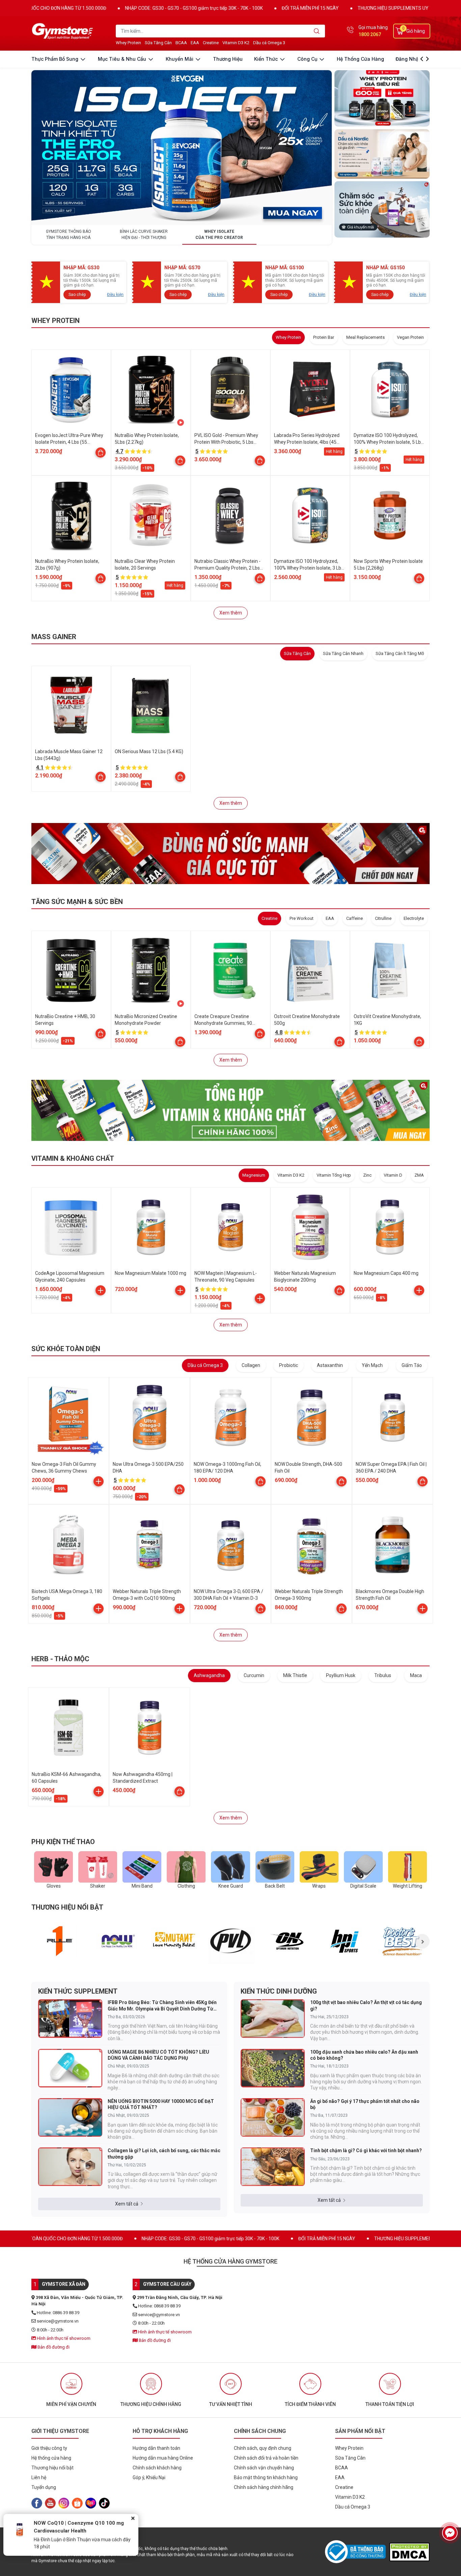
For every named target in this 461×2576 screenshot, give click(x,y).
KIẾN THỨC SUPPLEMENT (78, 1991)
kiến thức (267, 59)
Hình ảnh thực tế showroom (63, 2338)
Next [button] (422, 1941)
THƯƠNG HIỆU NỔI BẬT (67, 1907)
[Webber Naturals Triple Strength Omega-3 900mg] (311, 1545)
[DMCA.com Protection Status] (409, 2552)
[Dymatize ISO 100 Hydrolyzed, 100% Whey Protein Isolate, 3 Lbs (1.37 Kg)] (310, 515)
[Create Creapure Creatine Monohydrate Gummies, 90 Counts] (231, 970)
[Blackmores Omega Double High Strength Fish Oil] (392, 1545)
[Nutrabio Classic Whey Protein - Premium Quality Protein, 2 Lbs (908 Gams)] (231, 515)
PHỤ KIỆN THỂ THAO (63, 1842)
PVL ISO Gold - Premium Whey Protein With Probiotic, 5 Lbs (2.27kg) (226, 442)
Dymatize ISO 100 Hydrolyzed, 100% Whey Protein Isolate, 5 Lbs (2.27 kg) (388, 442)
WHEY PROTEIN (56, 321)
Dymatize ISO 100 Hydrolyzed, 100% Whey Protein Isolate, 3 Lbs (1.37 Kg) (309, 568)
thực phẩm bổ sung (56, 59)
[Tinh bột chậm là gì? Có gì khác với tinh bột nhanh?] (273, 2167)
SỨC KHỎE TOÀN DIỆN (66, 1349)
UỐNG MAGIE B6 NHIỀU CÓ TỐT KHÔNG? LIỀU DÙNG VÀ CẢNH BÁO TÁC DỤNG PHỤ (158, 2055)
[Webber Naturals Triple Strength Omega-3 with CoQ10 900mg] (150, 1545)
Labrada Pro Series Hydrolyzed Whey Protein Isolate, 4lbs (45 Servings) (307, 442)
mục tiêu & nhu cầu (123, 59)
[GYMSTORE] (63, 31)
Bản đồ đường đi (53, 2347)
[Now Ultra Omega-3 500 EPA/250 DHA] (150, 1418)
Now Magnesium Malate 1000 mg (151, 1273)
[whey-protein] (382, 98)
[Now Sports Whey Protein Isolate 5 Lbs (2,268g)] (390, 515)
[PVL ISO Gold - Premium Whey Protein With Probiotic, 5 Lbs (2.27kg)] (231, 389)
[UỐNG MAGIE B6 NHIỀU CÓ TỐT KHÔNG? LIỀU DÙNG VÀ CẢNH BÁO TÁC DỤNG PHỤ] (70, 2068)
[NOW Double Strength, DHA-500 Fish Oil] (311, 1418)
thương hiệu (228, 59)
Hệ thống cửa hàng (360, 59)
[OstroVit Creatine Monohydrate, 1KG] (390, 970)
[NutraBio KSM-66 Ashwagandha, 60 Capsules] (69, 1728)
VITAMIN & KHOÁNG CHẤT (73, 1158)
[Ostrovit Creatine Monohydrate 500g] (310, 970)
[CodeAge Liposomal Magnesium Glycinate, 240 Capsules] (71, 1227)
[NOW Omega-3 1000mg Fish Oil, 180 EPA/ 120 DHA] (231, 1418)
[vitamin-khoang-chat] (231, 1110)
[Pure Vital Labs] (231, 1941)
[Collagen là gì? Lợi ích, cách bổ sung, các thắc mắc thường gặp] (70, 2167)
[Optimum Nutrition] (288, 1941)
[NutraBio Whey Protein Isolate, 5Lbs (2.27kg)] (151, 389)
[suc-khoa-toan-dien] (382, 209)
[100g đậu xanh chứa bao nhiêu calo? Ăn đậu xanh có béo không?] (273, 2068)
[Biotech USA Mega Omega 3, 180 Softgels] (69, 1545)
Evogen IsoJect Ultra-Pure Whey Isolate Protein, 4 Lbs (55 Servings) (69, 442)
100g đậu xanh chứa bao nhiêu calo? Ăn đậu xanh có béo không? (364, 2055)
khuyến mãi (180, 59)
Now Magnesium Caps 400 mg (386, 1273)
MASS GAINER (54, 637)
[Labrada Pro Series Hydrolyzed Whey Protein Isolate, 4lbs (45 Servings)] (310, 389)
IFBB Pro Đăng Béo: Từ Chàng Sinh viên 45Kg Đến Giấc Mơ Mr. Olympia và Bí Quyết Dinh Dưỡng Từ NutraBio (162, 2006)
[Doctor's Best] (402, 1941)
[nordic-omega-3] (382, 154)
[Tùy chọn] (101, 453)
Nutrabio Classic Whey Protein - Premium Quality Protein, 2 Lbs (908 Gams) (227, 568)
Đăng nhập (409, 59)
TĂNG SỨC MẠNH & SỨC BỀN (77, 902)
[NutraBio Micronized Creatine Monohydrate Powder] (151, 970)
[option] (60, 1941)
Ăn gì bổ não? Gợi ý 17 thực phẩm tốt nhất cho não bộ (365, 2104)
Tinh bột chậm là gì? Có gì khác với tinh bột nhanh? (366, 2150)
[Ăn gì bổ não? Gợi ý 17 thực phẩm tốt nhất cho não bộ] (273, 2117)
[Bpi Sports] (345, 1941)
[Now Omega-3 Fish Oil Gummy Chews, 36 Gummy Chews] (69, 1418)
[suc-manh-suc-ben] (231, 853)
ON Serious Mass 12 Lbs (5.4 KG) (149, 751)
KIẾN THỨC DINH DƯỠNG (279, 1991)
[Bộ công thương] (357, 2552)
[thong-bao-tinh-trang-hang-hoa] (182, 147)
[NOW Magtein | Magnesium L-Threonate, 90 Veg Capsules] (231, 1227)
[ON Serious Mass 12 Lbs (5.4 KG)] (151, 706)
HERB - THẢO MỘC (60, 1659)
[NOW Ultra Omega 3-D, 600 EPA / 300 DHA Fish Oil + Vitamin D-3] (231, 1545)
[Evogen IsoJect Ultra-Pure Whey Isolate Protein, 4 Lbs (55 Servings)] (71, 389)
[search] (317, 31)
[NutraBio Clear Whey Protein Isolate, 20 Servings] (151, 515)
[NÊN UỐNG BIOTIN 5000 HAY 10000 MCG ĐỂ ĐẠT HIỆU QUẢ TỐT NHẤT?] (70, 2117)
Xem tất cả (127, 2204)
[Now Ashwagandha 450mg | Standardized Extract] (150, 1728)
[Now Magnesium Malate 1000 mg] (151, 1227)
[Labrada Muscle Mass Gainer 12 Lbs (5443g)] (71, 706)
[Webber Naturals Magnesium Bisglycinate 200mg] (310, 1227)
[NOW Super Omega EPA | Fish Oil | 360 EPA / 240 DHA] (392, 1418)
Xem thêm (231, 613)
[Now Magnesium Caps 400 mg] (390, 1227)
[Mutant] (174, 1941)
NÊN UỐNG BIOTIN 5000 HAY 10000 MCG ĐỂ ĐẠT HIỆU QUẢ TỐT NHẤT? (161, 2104)
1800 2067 (370, 34)
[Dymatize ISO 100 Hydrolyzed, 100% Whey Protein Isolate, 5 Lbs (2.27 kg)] (390, 389)
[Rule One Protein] (60, 1941)
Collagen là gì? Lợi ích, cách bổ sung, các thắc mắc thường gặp (164, 2154)
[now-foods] (117, 1941)
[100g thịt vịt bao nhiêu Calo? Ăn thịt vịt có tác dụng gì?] (273, 2019)
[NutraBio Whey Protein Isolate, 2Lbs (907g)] (71, 515)
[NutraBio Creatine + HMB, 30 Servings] (71, 970)
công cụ (308, 59)
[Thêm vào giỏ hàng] (101, 1290)
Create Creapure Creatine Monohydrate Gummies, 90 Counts (223, 1023)
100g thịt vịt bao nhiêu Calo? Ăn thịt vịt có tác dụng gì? (366, 2005)
